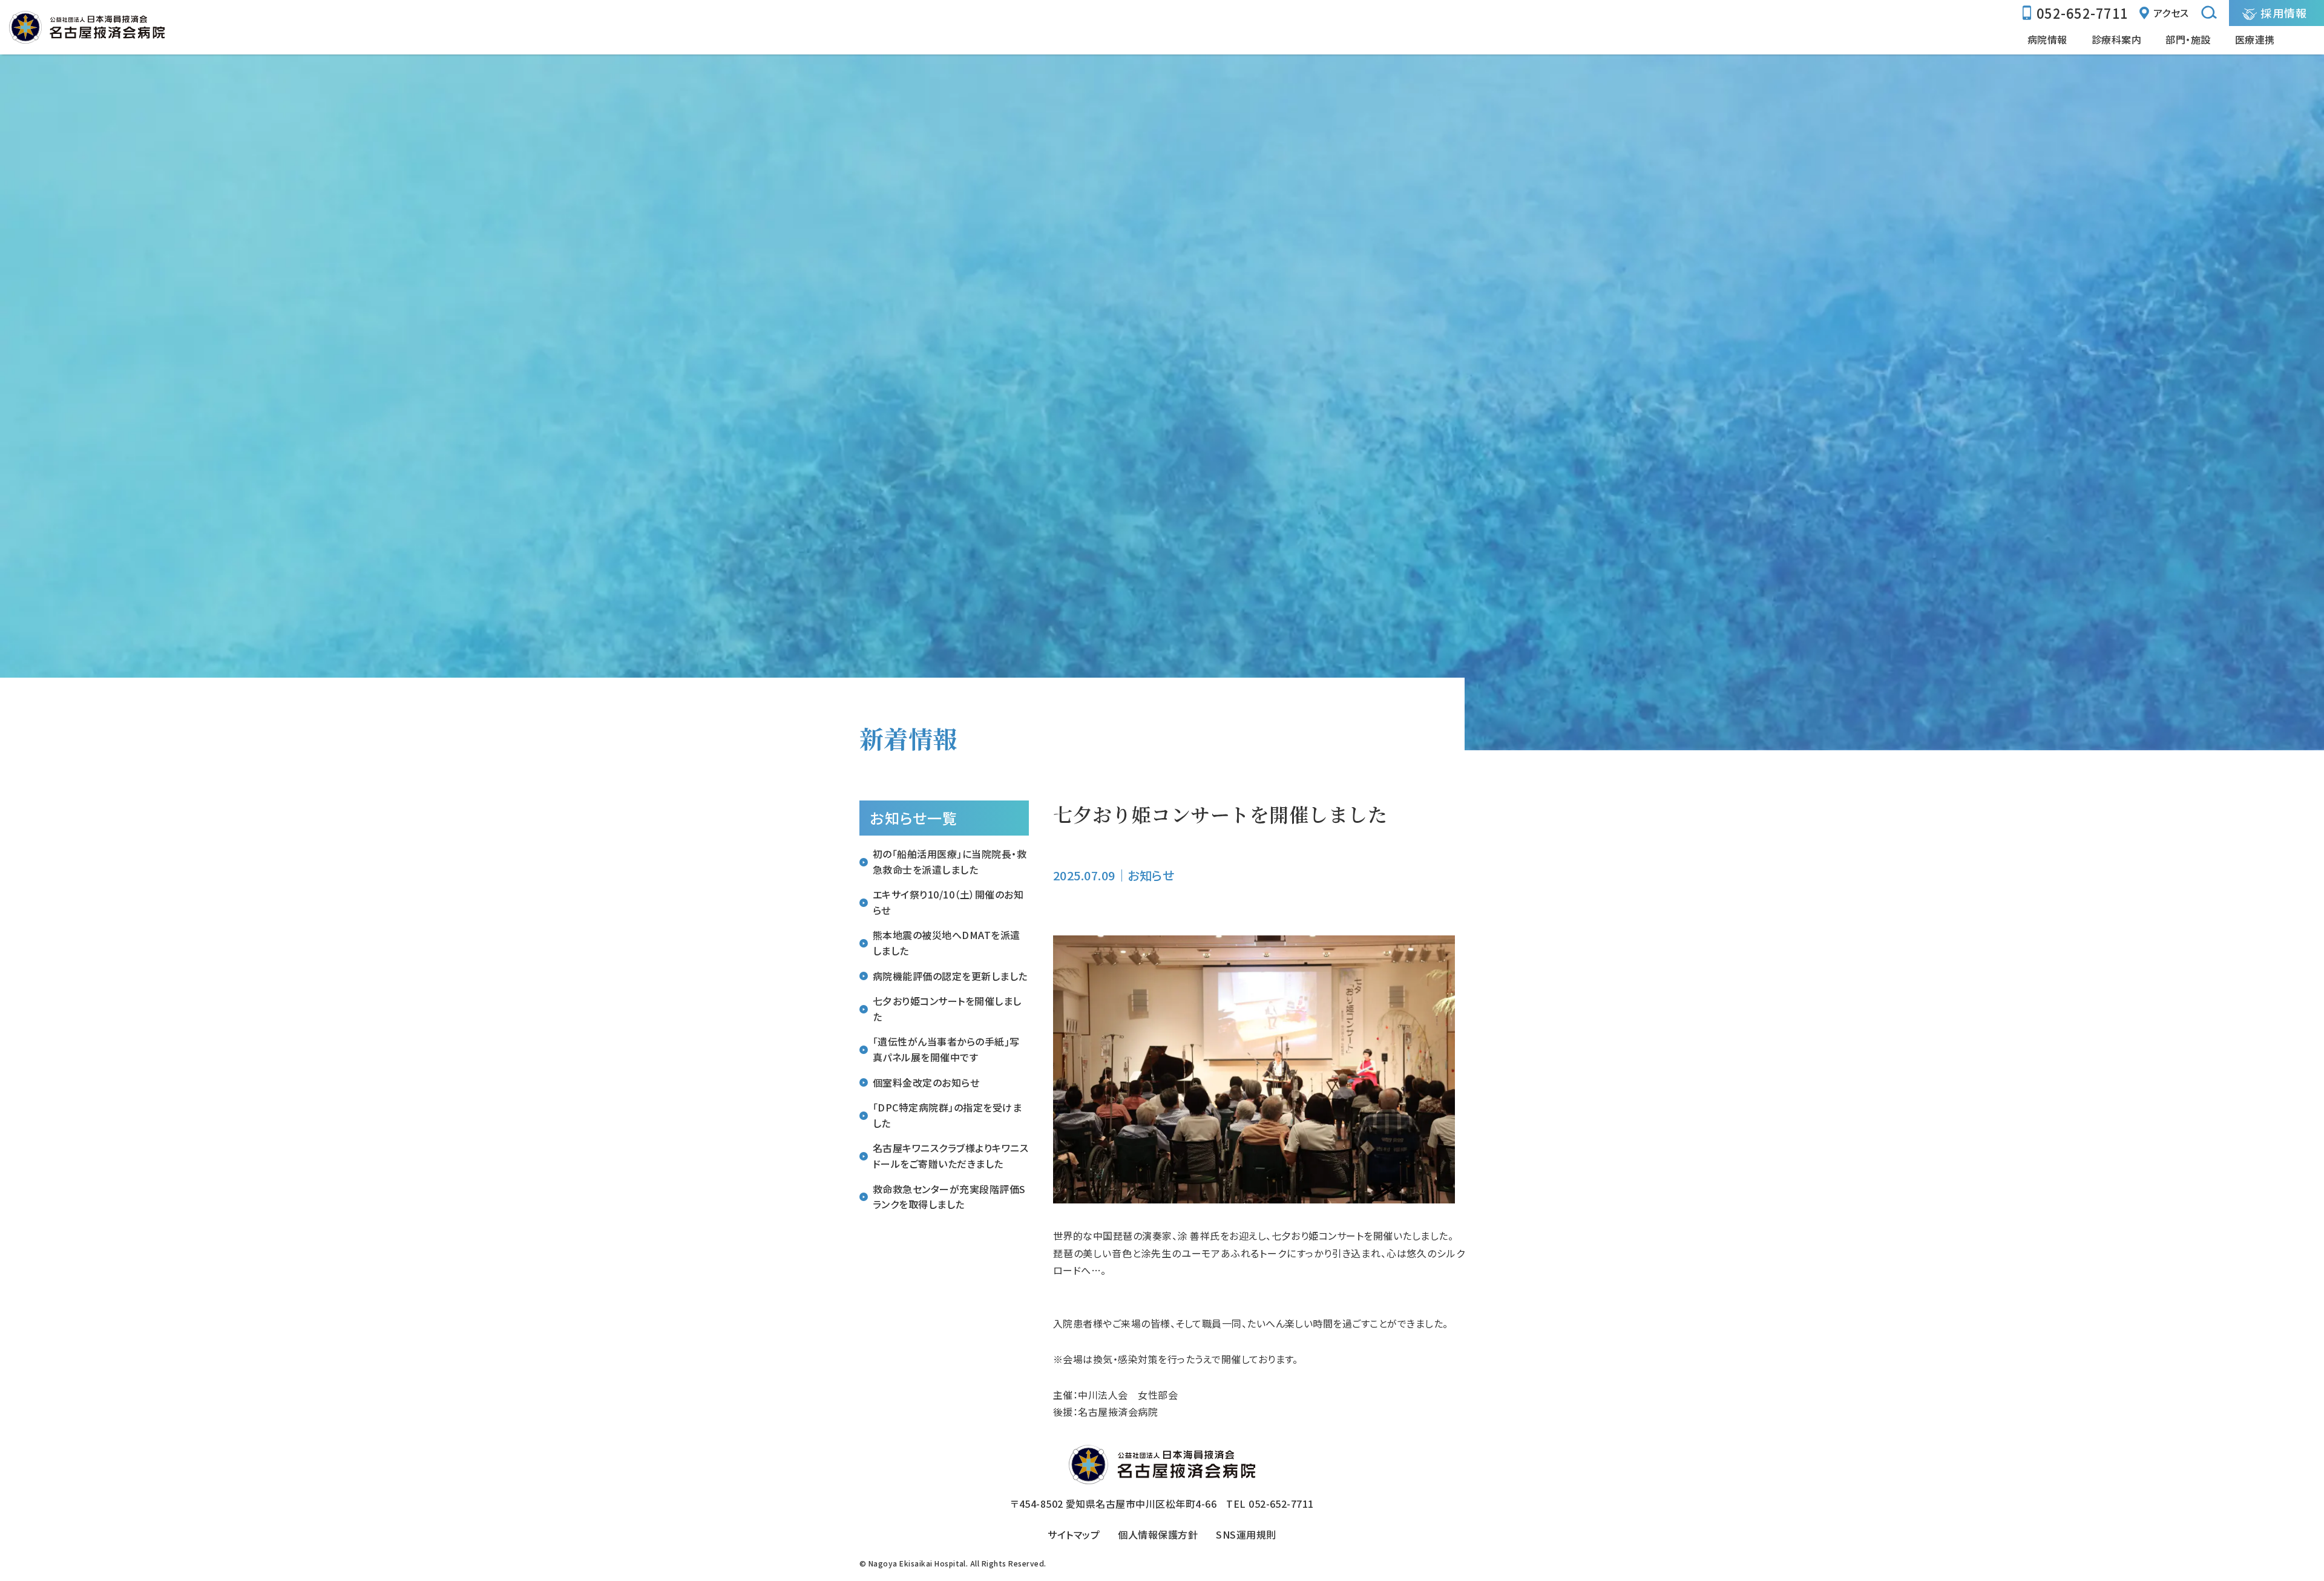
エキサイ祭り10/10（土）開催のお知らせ (948, 902)
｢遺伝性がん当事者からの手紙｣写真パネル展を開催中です (946, 1049)
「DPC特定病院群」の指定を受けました (947, 1115)
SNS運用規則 (1246, 1534)
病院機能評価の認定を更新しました (950, 976)
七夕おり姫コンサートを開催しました (947, 1009)
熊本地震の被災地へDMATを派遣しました (947, 943)
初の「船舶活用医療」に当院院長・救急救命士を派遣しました (950, 862)
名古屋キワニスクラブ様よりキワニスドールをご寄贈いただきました (950, 1156)
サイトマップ (1074, 1534)
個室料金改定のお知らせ (926, 1082)
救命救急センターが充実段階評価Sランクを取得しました (949, 1197)
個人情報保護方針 (1158, 1534)
